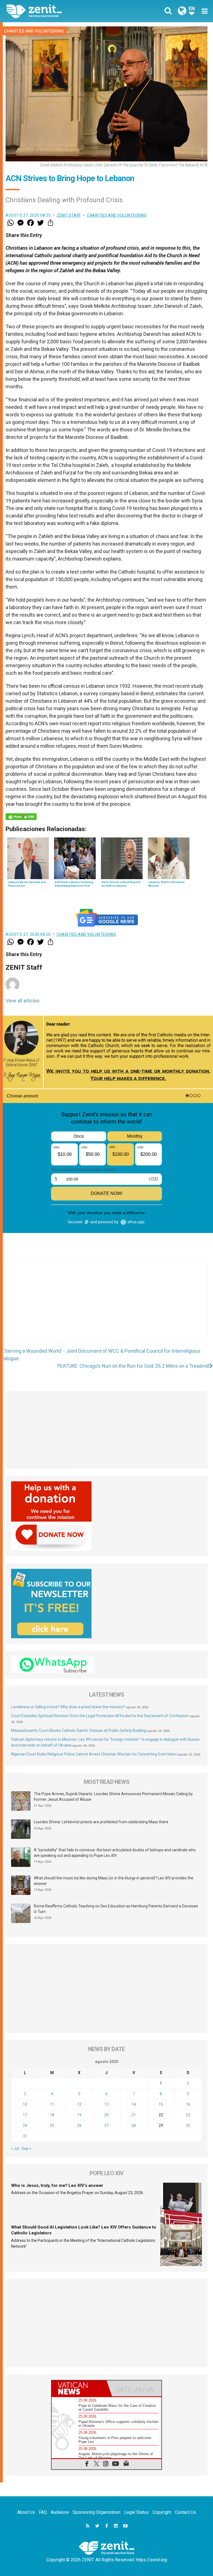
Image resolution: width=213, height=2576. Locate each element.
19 (79, 2115)
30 (188, 2125)
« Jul (15, 2149)
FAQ (43, 2512)
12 (79, 2104)
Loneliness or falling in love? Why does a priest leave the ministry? (68, 1707)
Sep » (26, 2149)
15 (161, 2104)
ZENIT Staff (69, 215)
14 (134, 2104)
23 (188, 2115)
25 (52, 2125)
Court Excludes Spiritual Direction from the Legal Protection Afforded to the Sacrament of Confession (100, 1716)
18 (52, 2115)
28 (134, 2125)
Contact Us (186, 2512)
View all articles (23, 1001)
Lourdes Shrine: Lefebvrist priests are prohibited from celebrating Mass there (101, 1822)
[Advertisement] (106, 1305)
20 (106, 2115)
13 (106, 2104)
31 (25, 2136)
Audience (60, 2512)
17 (25, 2115)
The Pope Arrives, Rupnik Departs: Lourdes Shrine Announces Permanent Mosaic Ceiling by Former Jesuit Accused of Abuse (113, 1797)
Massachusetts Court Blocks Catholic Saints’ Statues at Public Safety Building (79, 1730)
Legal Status (136, 2512)
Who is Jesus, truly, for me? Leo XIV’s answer (57, 2185)
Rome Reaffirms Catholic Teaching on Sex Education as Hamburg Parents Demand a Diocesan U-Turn (116, 1909)
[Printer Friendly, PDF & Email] (21, 817)
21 (134, 2115)
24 (25, 2125)
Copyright (162, 2512)
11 (52, 2104)
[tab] (79, 2388)
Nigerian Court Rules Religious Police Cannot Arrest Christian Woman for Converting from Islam (94, 1754)
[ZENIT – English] (60, 11)
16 (188, 2104)
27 (106, 2125)
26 (79, 2125)
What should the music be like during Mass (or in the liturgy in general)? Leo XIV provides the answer (114, 1881)
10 (25, 2104)
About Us (26, 2512)
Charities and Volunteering (34, 31)
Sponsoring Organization (97, 2512)
